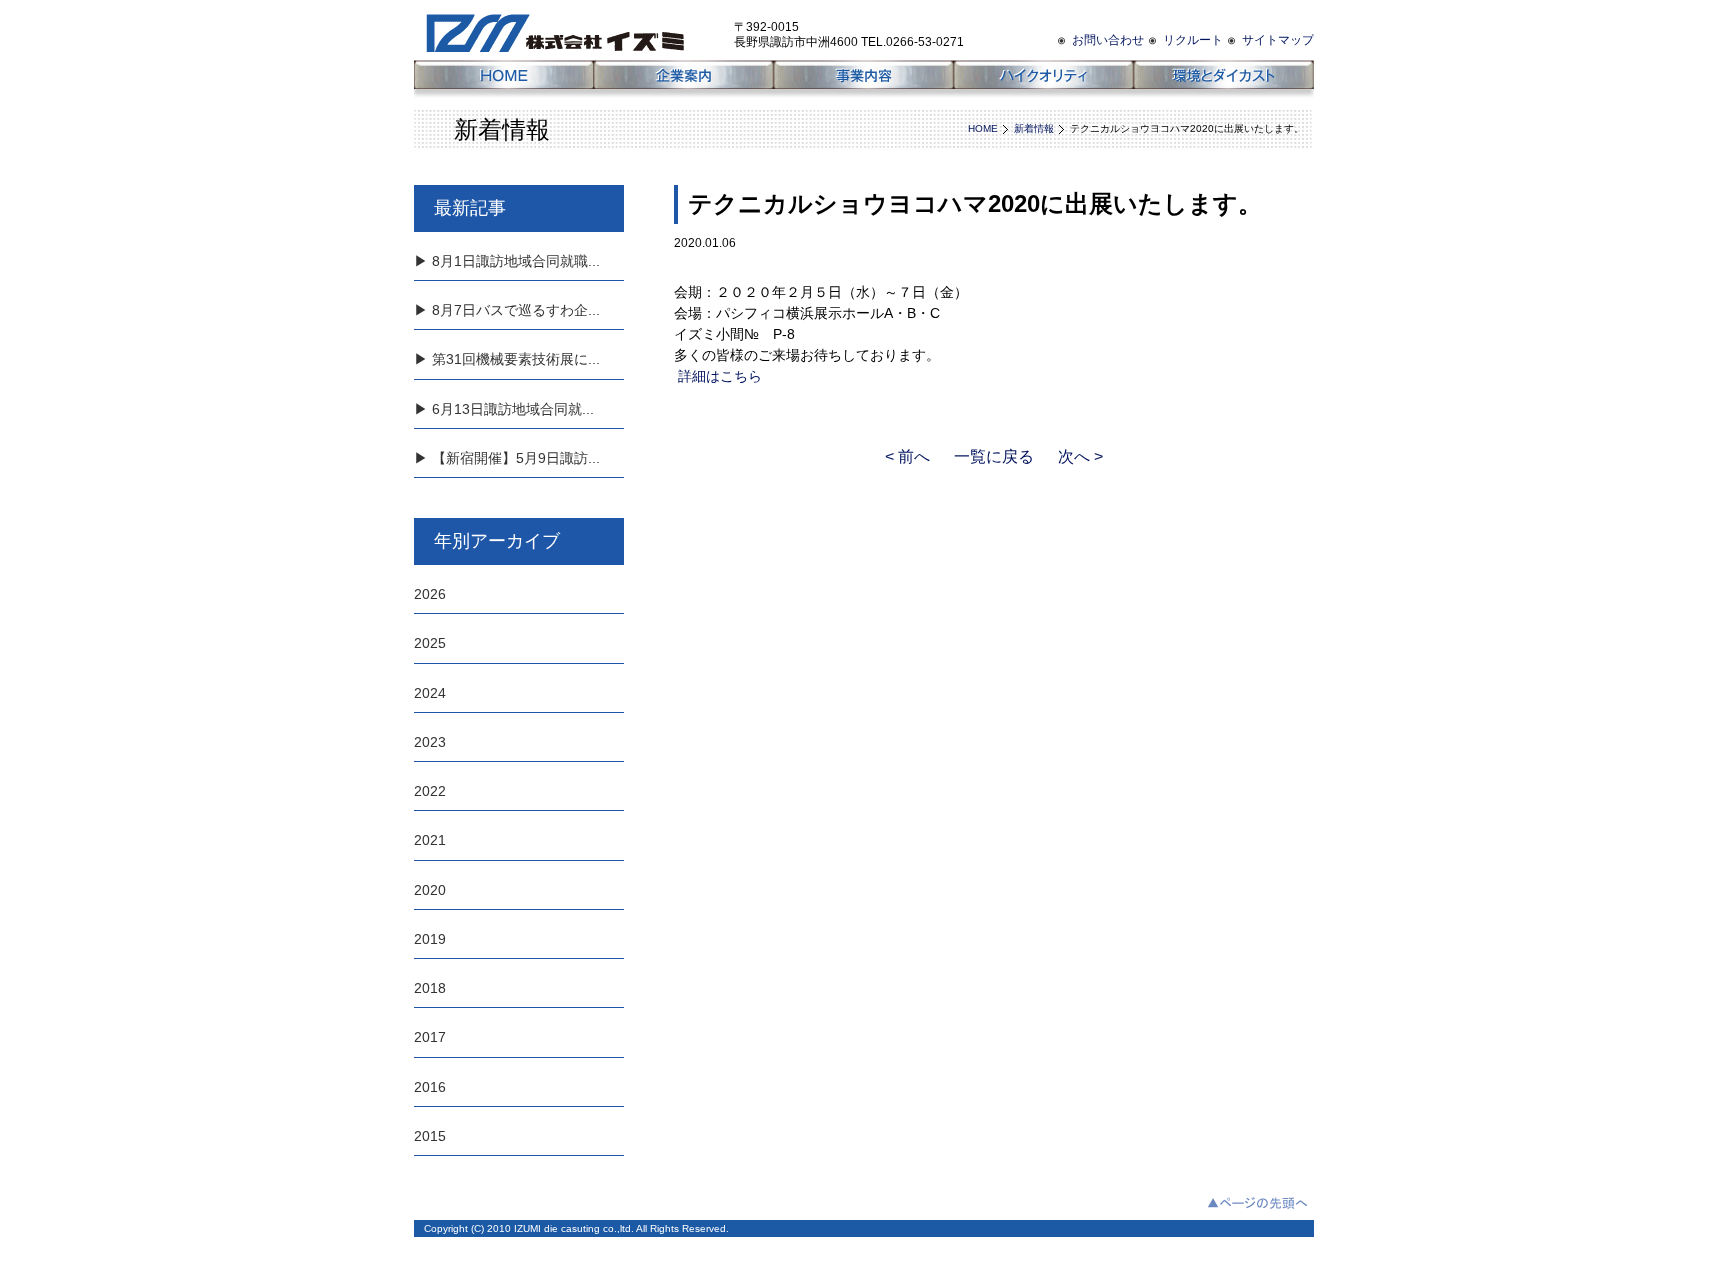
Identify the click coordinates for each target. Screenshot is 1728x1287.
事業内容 (864, 80)
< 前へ (907, 456)
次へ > (1080, 456)
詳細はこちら (718, 376)
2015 (430, 1136)
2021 (430, 840)
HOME (504, 80)
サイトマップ (1278, 40)
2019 (430, 939)
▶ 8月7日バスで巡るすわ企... (507, 310)
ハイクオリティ (1044, 80)
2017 (430, 1037)
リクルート (1193, 40)
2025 (430, 643)
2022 (430, 791)
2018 (430, 988)
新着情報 (1034, 128)
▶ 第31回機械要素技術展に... (507, 359)
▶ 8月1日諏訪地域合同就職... (507, 261)
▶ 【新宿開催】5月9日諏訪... (507, 458)
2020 (430, 890)
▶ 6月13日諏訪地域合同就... (504, 409)
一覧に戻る (994, 456)
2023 (430, 742)
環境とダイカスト (1224, 80)
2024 (430, 693)
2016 (430, 1087)
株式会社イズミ (574, 30)
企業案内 (684, 80)
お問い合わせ (1108, 40)
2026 (430, 594)
